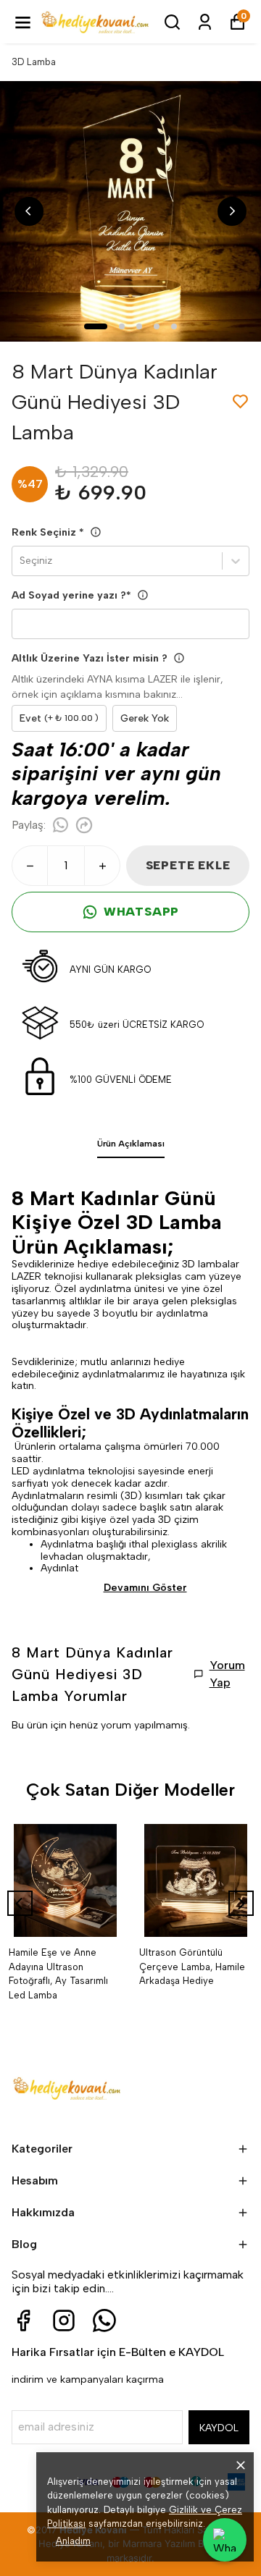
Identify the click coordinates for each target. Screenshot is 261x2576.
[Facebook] (23, 2320)
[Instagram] (64, 2320)
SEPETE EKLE (188, 865)
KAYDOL (219, 2428)
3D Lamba (34, 62)
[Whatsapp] (104, 2320)
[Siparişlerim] (205, 22)
